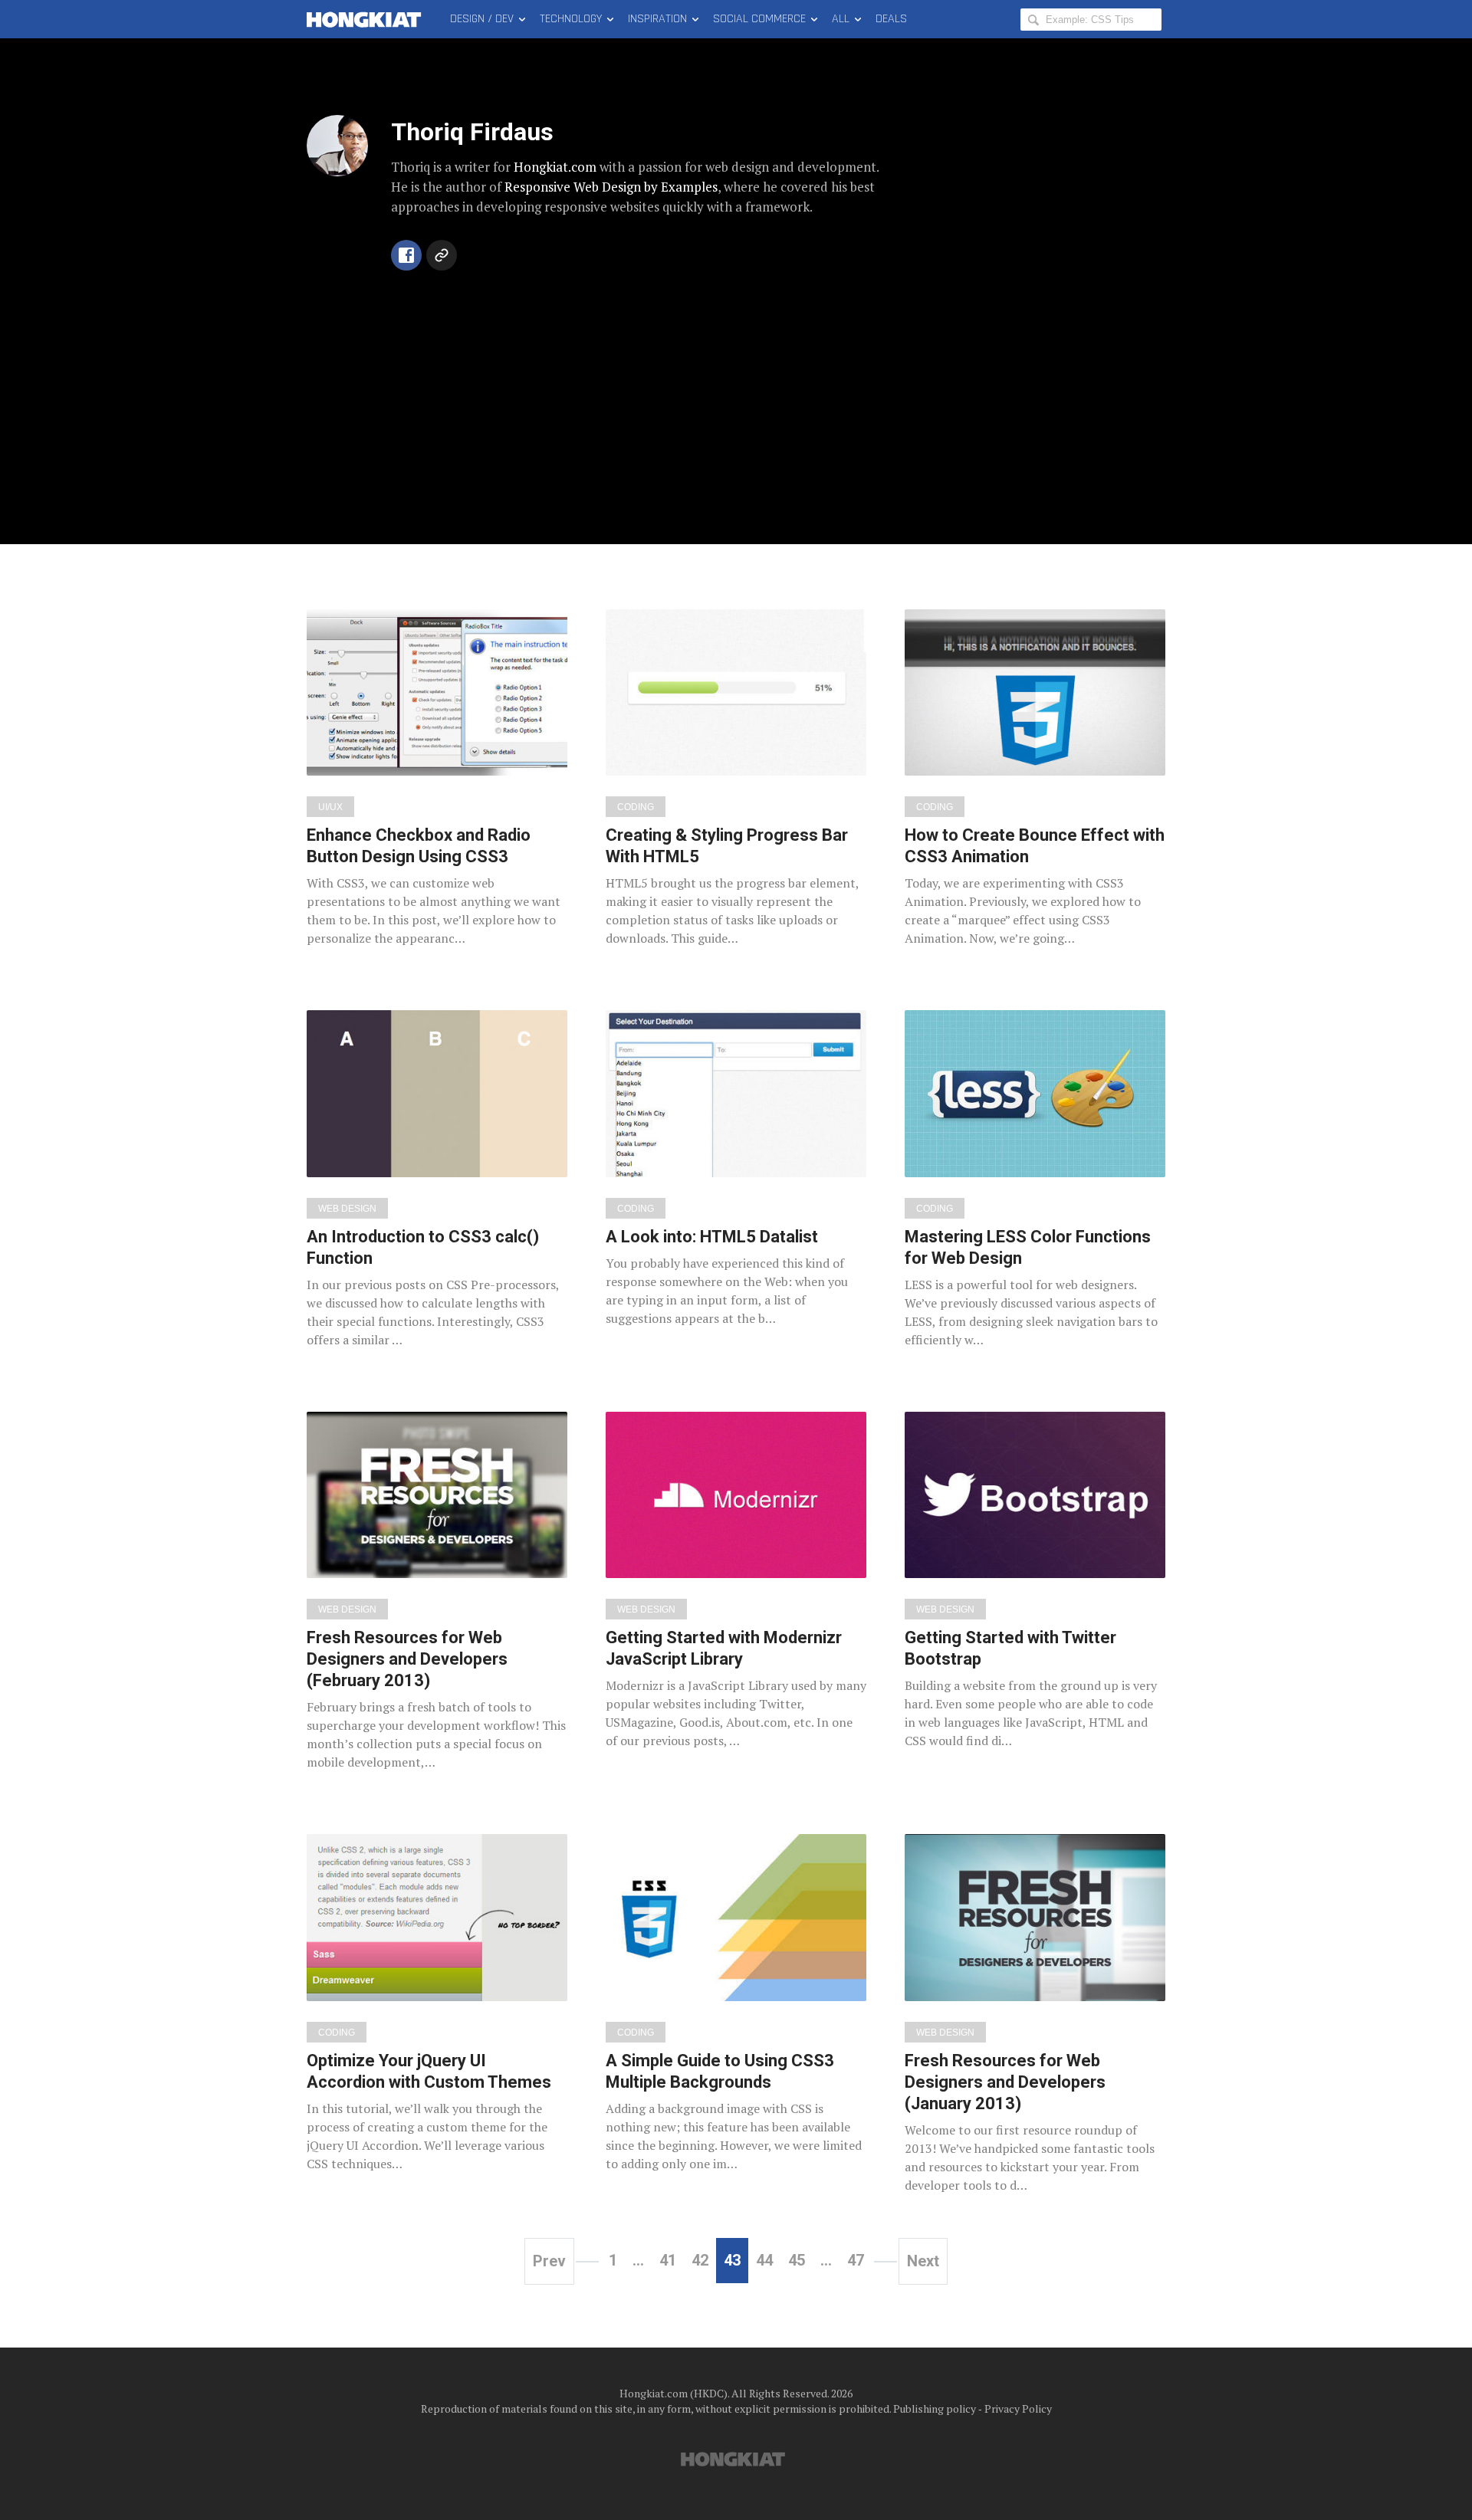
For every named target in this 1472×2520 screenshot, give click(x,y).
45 (797, 2260)
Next (923, 2261)
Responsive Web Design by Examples (611, 187)
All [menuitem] (841, 19)
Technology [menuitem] (571, 19)
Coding (636, 807)
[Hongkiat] (367, 19)
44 (764, 2260)
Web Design (347, 1209)
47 (856, 2260)
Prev (549, 2261)
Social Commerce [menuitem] (759, 19)
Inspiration (657, 19)
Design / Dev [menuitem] (482, 19)
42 (700, 2260)
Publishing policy (935, 2408)
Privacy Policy (1018, 2408)
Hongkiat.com (555, 167)
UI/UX (330, 807)
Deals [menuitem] (891, 19)
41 (668, 2260)
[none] (437, 779)
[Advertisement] (736, 391)
